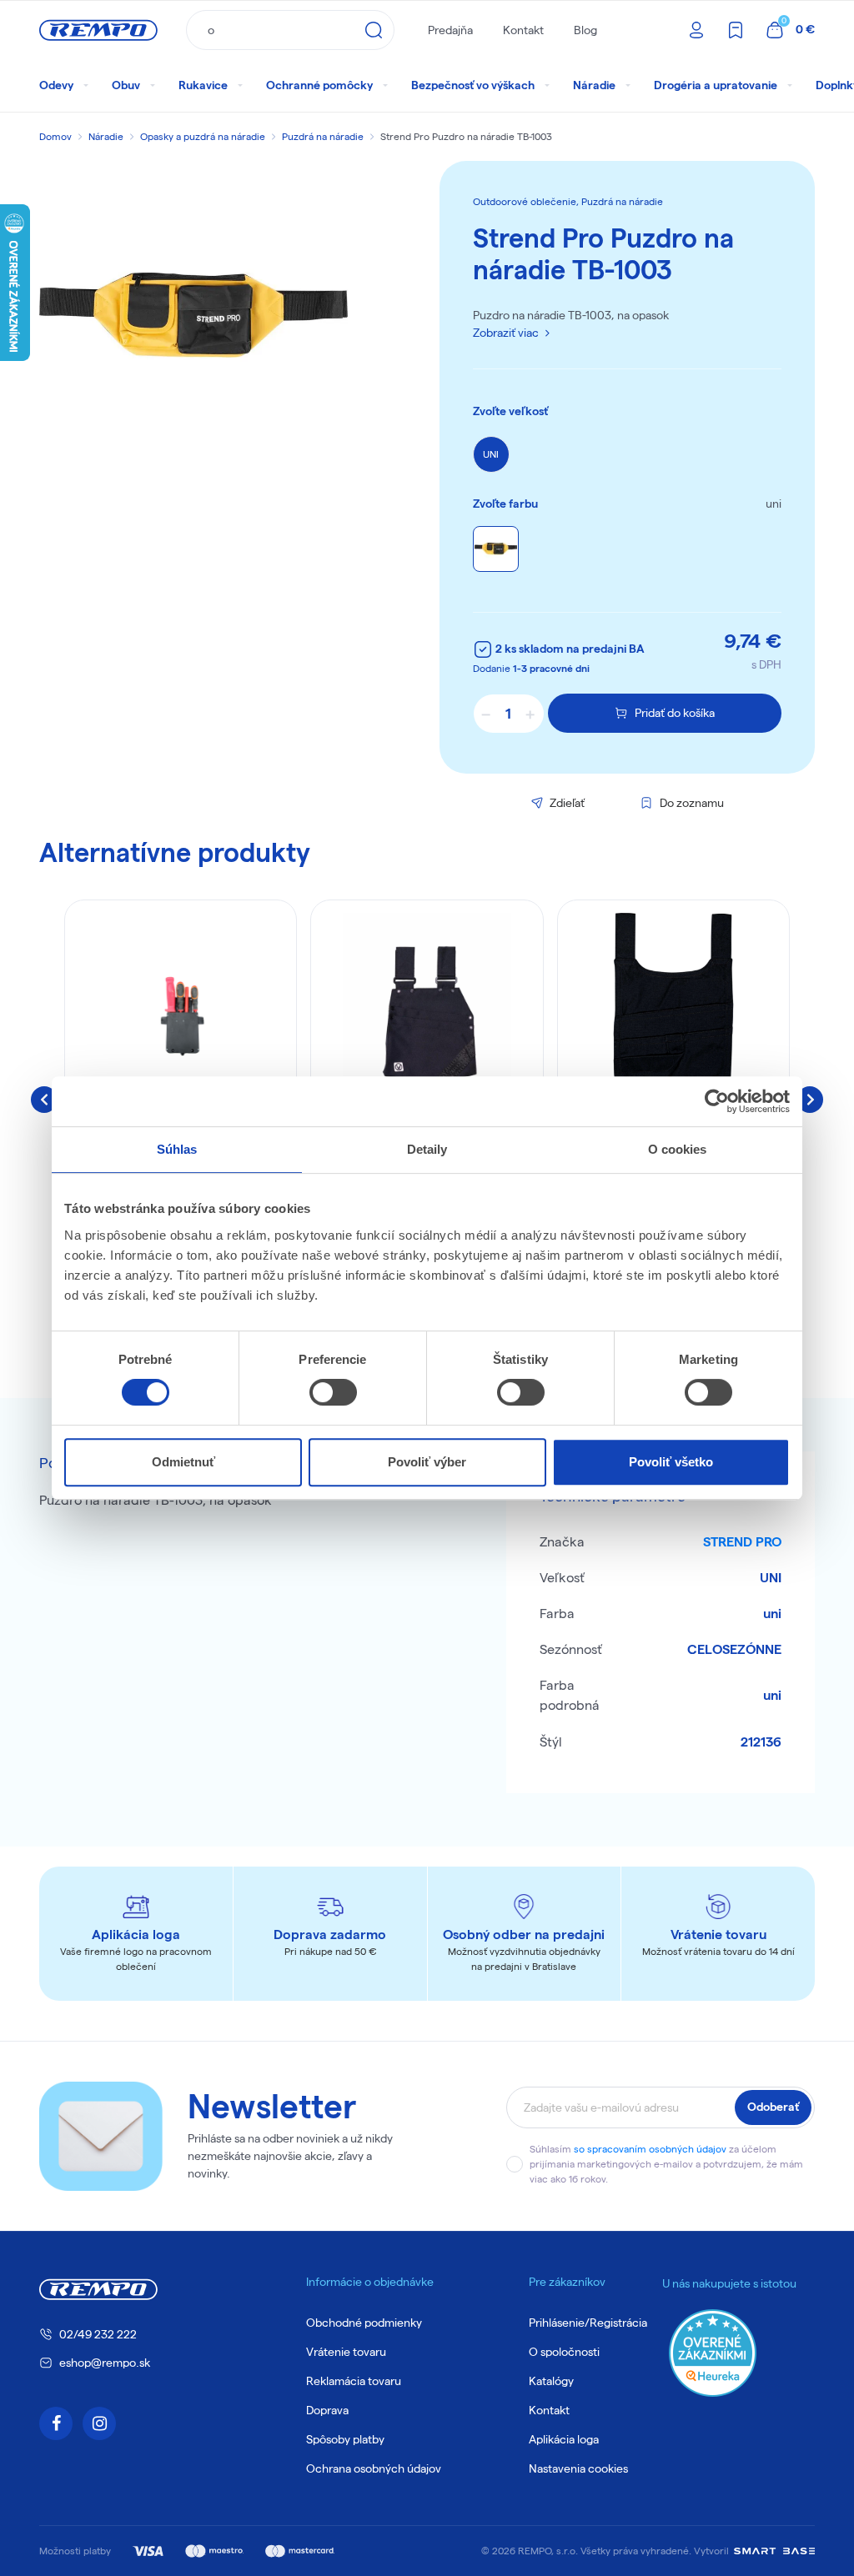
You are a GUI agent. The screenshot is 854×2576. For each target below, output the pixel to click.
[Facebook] (56, 2423)
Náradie (106, 136)
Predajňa (450, 30)
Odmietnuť (183, 1462)
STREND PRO (742, 1542)
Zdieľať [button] (567, 803)
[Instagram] (99, 2423)
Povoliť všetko (671, 1462)
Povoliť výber (427, 1462)
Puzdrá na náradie (323, 136)
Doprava (327, 2410)
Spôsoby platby (345, 2439)
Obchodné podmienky (364, 2323)
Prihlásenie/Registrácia (588, 2323)
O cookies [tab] (678, 1149)
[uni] (496, 549)
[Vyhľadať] (374, 30)
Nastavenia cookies (578, 2468)
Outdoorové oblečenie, (527, 201)
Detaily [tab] (427, 1149)
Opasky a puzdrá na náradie (203, 136)
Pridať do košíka (675, 713)
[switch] (333, 1392)
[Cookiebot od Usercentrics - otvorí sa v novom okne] (717, 1101)
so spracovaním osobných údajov (650, 2149)
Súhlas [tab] (177, 1149)
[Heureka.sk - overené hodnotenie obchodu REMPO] (713, 2351)
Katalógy (551, 2381)
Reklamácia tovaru (354, 2381)
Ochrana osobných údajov (374, 2468)
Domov (55, 136)
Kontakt (523, 30)
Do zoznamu (692, 803)
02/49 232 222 (98, 2334)
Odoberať (773, 2107)
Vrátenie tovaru (346, 2352)
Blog (585, 30)
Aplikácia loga (564, 2439)
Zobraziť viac (506, 333)
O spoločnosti (564, 2352)
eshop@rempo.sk (105, 2363)
